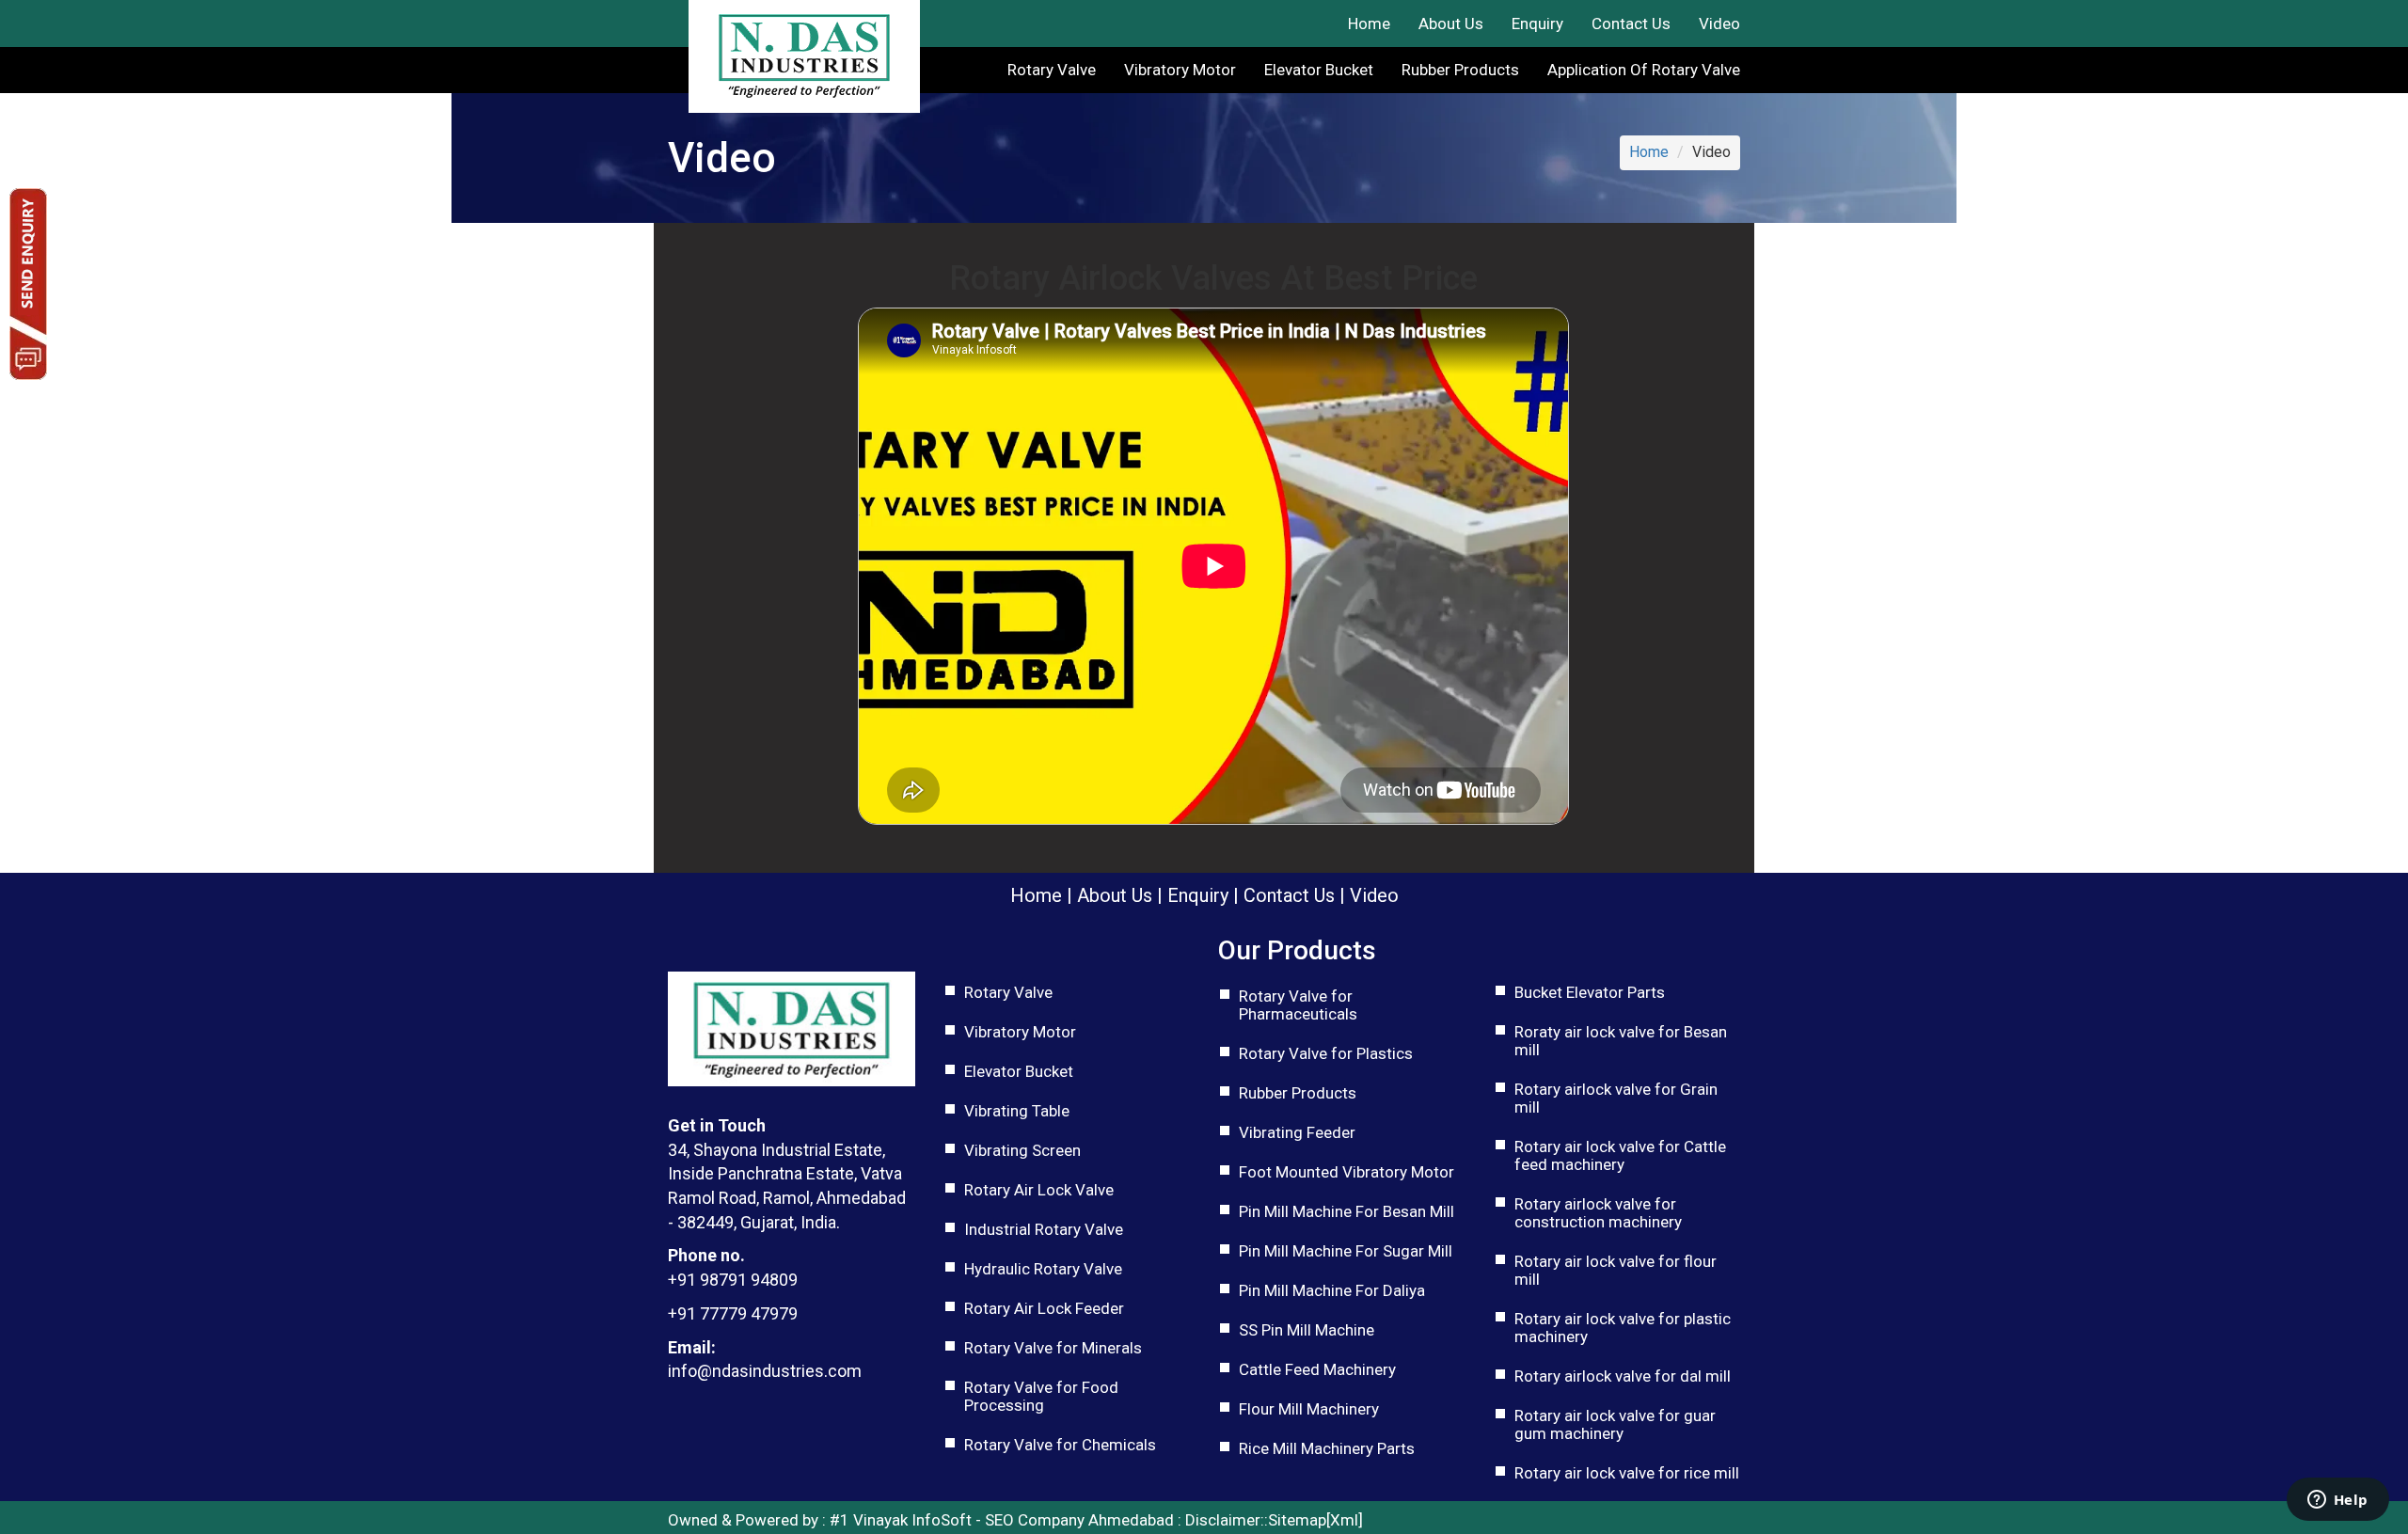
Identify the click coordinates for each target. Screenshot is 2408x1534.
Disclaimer (1223, 1520)
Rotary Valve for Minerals (1053, 1348)
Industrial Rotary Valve (1044, 1229)
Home (1369, 24)
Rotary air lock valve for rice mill (1627, 1473)
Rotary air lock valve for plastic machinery (1623, 1328)
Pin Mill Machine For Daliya (1332, 1290)
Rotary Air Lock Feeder (1044, 1308)
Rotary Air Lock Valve (1039, 1190)
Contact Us (1631, 24)
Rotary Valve (1052, 70)
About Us (1451, 24)
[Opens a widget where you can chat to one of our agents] (2337, 1501)
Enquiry (1537, 24)
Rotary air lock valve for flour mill (1616, 1270)
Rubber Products (1460, 70)
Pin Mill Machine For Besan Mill (1347, 1211)
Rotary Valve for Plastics (1326, 1053)
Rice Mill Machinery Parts (1327, 1448)
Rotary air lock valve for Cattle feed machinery (1620, 1155)
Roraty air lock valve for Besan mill (1621, 1041)
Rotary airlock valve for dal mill (1623, 1376)
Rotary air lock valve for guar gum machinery (1615, 1424)
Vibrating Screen (1022, 1150)
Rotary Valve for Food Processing (1041, 1396)
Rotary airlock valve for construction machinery (1598, 1213)
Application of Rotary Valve (1644, 70)
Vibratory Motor (1180, 70)
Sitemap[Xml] (1315, 1520)
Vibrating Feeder (1297, 1132)
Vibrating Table (1017, 1111)
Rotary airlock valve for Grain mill (1616, 1098)
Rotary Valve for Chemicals (1060, 1445)
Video (1719, 24)
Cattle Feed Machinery (1317, 1369)
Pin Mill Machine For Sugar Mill (1346, 1251)
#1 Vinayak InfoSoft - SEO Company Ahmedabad (1002, 1520)
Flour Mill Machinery (1309, 1409)
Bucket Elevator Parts (1590, 992)
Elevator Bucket (1319, 70)
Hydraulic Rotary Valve (1043, 1269)
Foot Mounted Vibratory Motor (1347, 1172)
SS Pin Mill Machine (1307, 1330)
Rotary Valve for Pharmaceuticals (1298, 1005)
